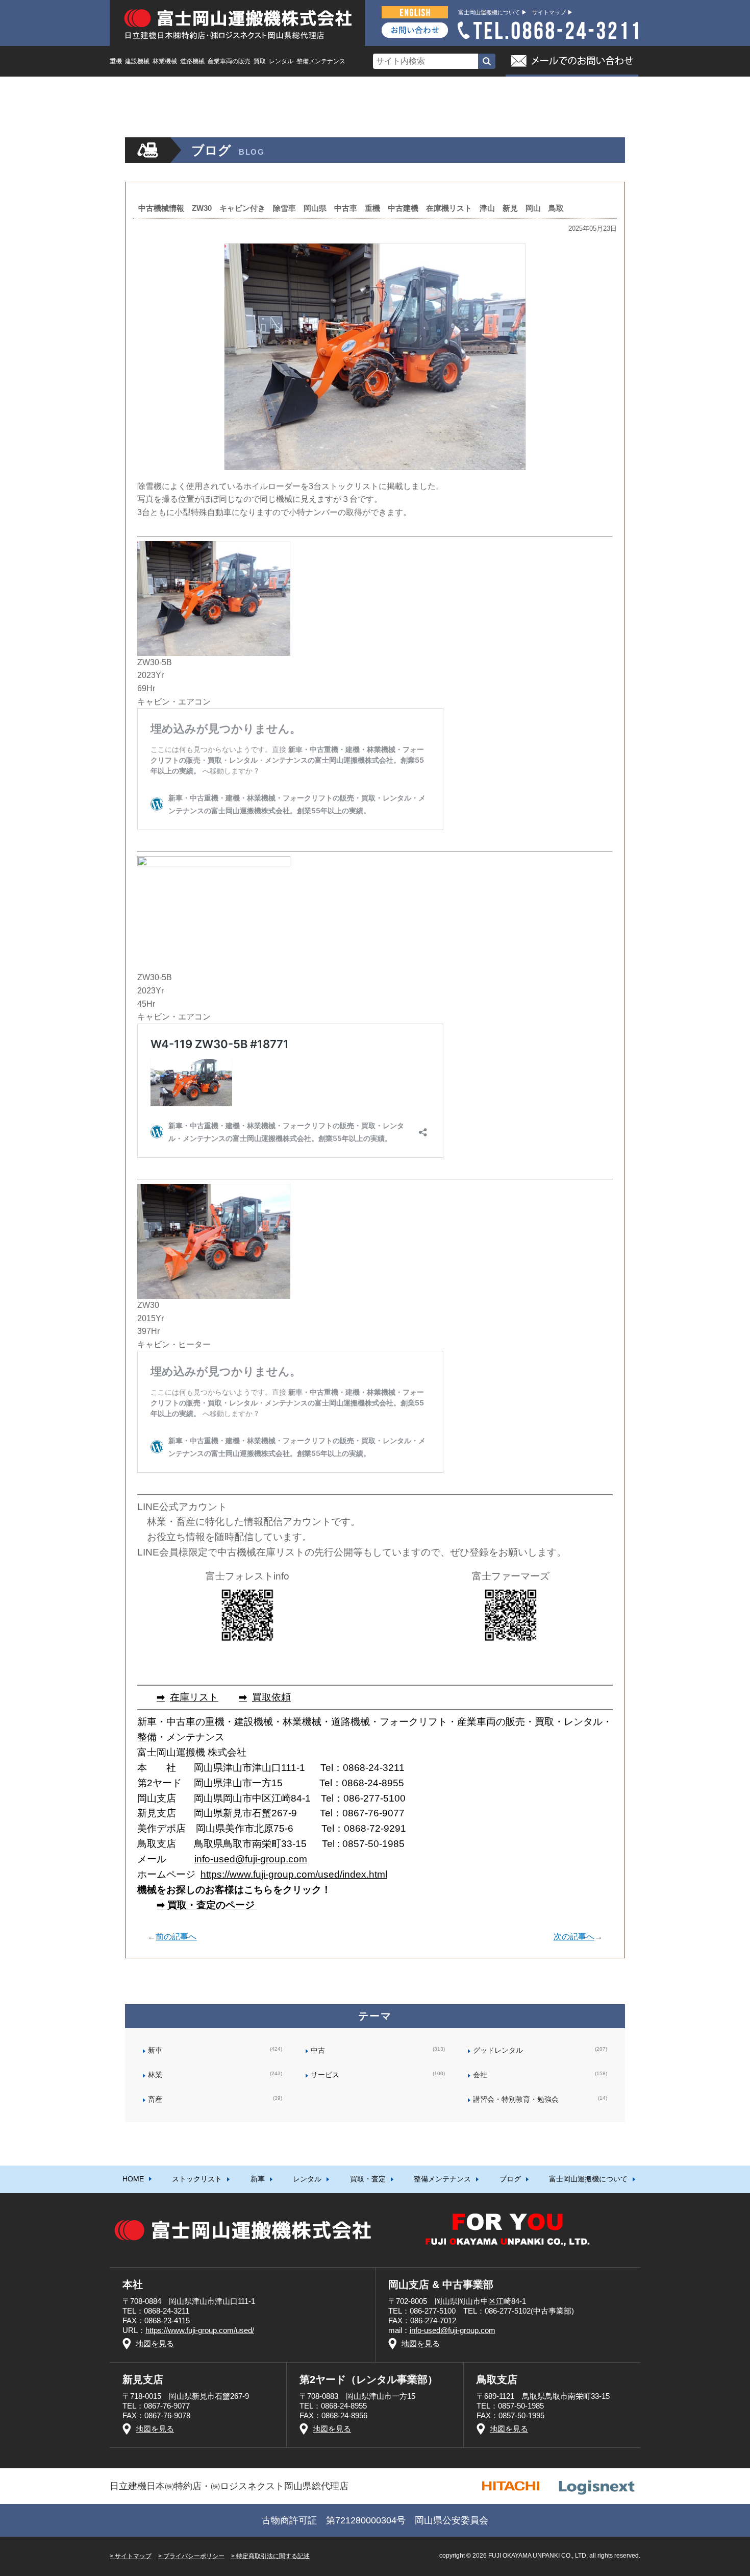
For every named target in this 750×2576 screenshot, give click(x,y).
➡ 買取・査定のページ (207, 1905)
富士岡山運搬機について (588, 90)
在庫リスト (194, 1697)
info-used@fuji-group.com (251, 1859)
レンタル (307, 90)
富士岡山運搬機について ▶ (493, 12)
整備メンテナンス (442, 90)
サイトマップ (133, 2556)
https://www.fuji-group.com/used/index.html (294, 1874)
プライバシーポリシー (194, 2556)
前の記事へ (176, 1937)
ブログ (510, 90)
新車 (258, 90)
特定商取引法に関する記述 (273, 2556)
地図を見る (155, 2343)
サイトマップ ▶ (553, 12)
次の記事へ (574, 1937)
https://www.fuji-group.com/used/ (200, 2330)
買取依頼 (271, 1697)
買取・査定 (368, 90)
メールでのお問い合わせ (572, 61)
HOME (133, 90)
